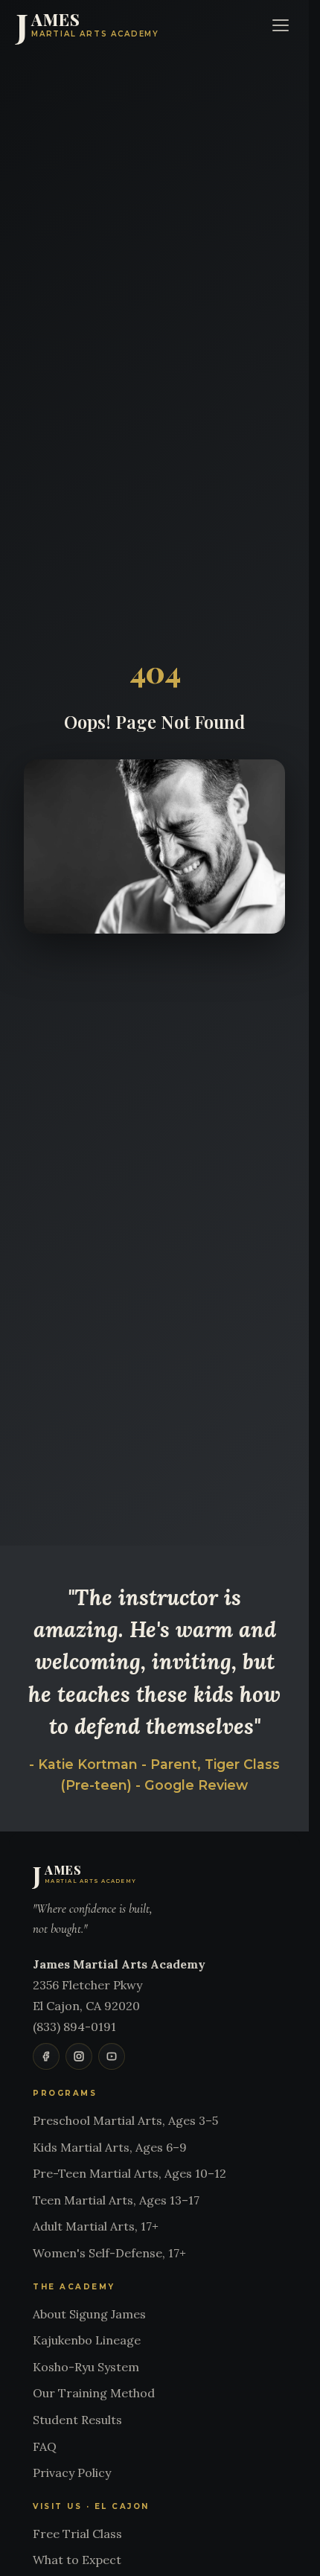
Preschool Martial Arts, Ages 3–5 (125, 2120)
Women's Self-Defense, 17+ (109, 2253)
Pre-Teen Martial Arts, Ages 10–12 (129, 2173)
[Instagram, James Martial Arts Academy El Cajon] (79, 2056)
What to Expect (77, 2560)
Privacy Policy (72, 2473)
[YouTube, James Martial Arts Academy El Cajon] (112, 2056)
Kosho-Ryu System (86, 2367)
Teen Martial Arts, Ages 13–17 (116, 2200)
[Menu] (281, 25)
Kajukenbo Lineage (87, 2340)
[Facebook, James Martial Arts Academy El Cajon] (46, 2056)
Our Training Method (94, 2393)
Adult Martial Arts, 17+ (96, 2226)
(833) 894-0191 (74, 2027)
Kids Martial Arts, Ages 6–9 (110, 2147)
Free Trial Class (77, 2534)
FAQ (45, 2446)
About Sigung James (89, 2314)
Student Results (77, 2420)
